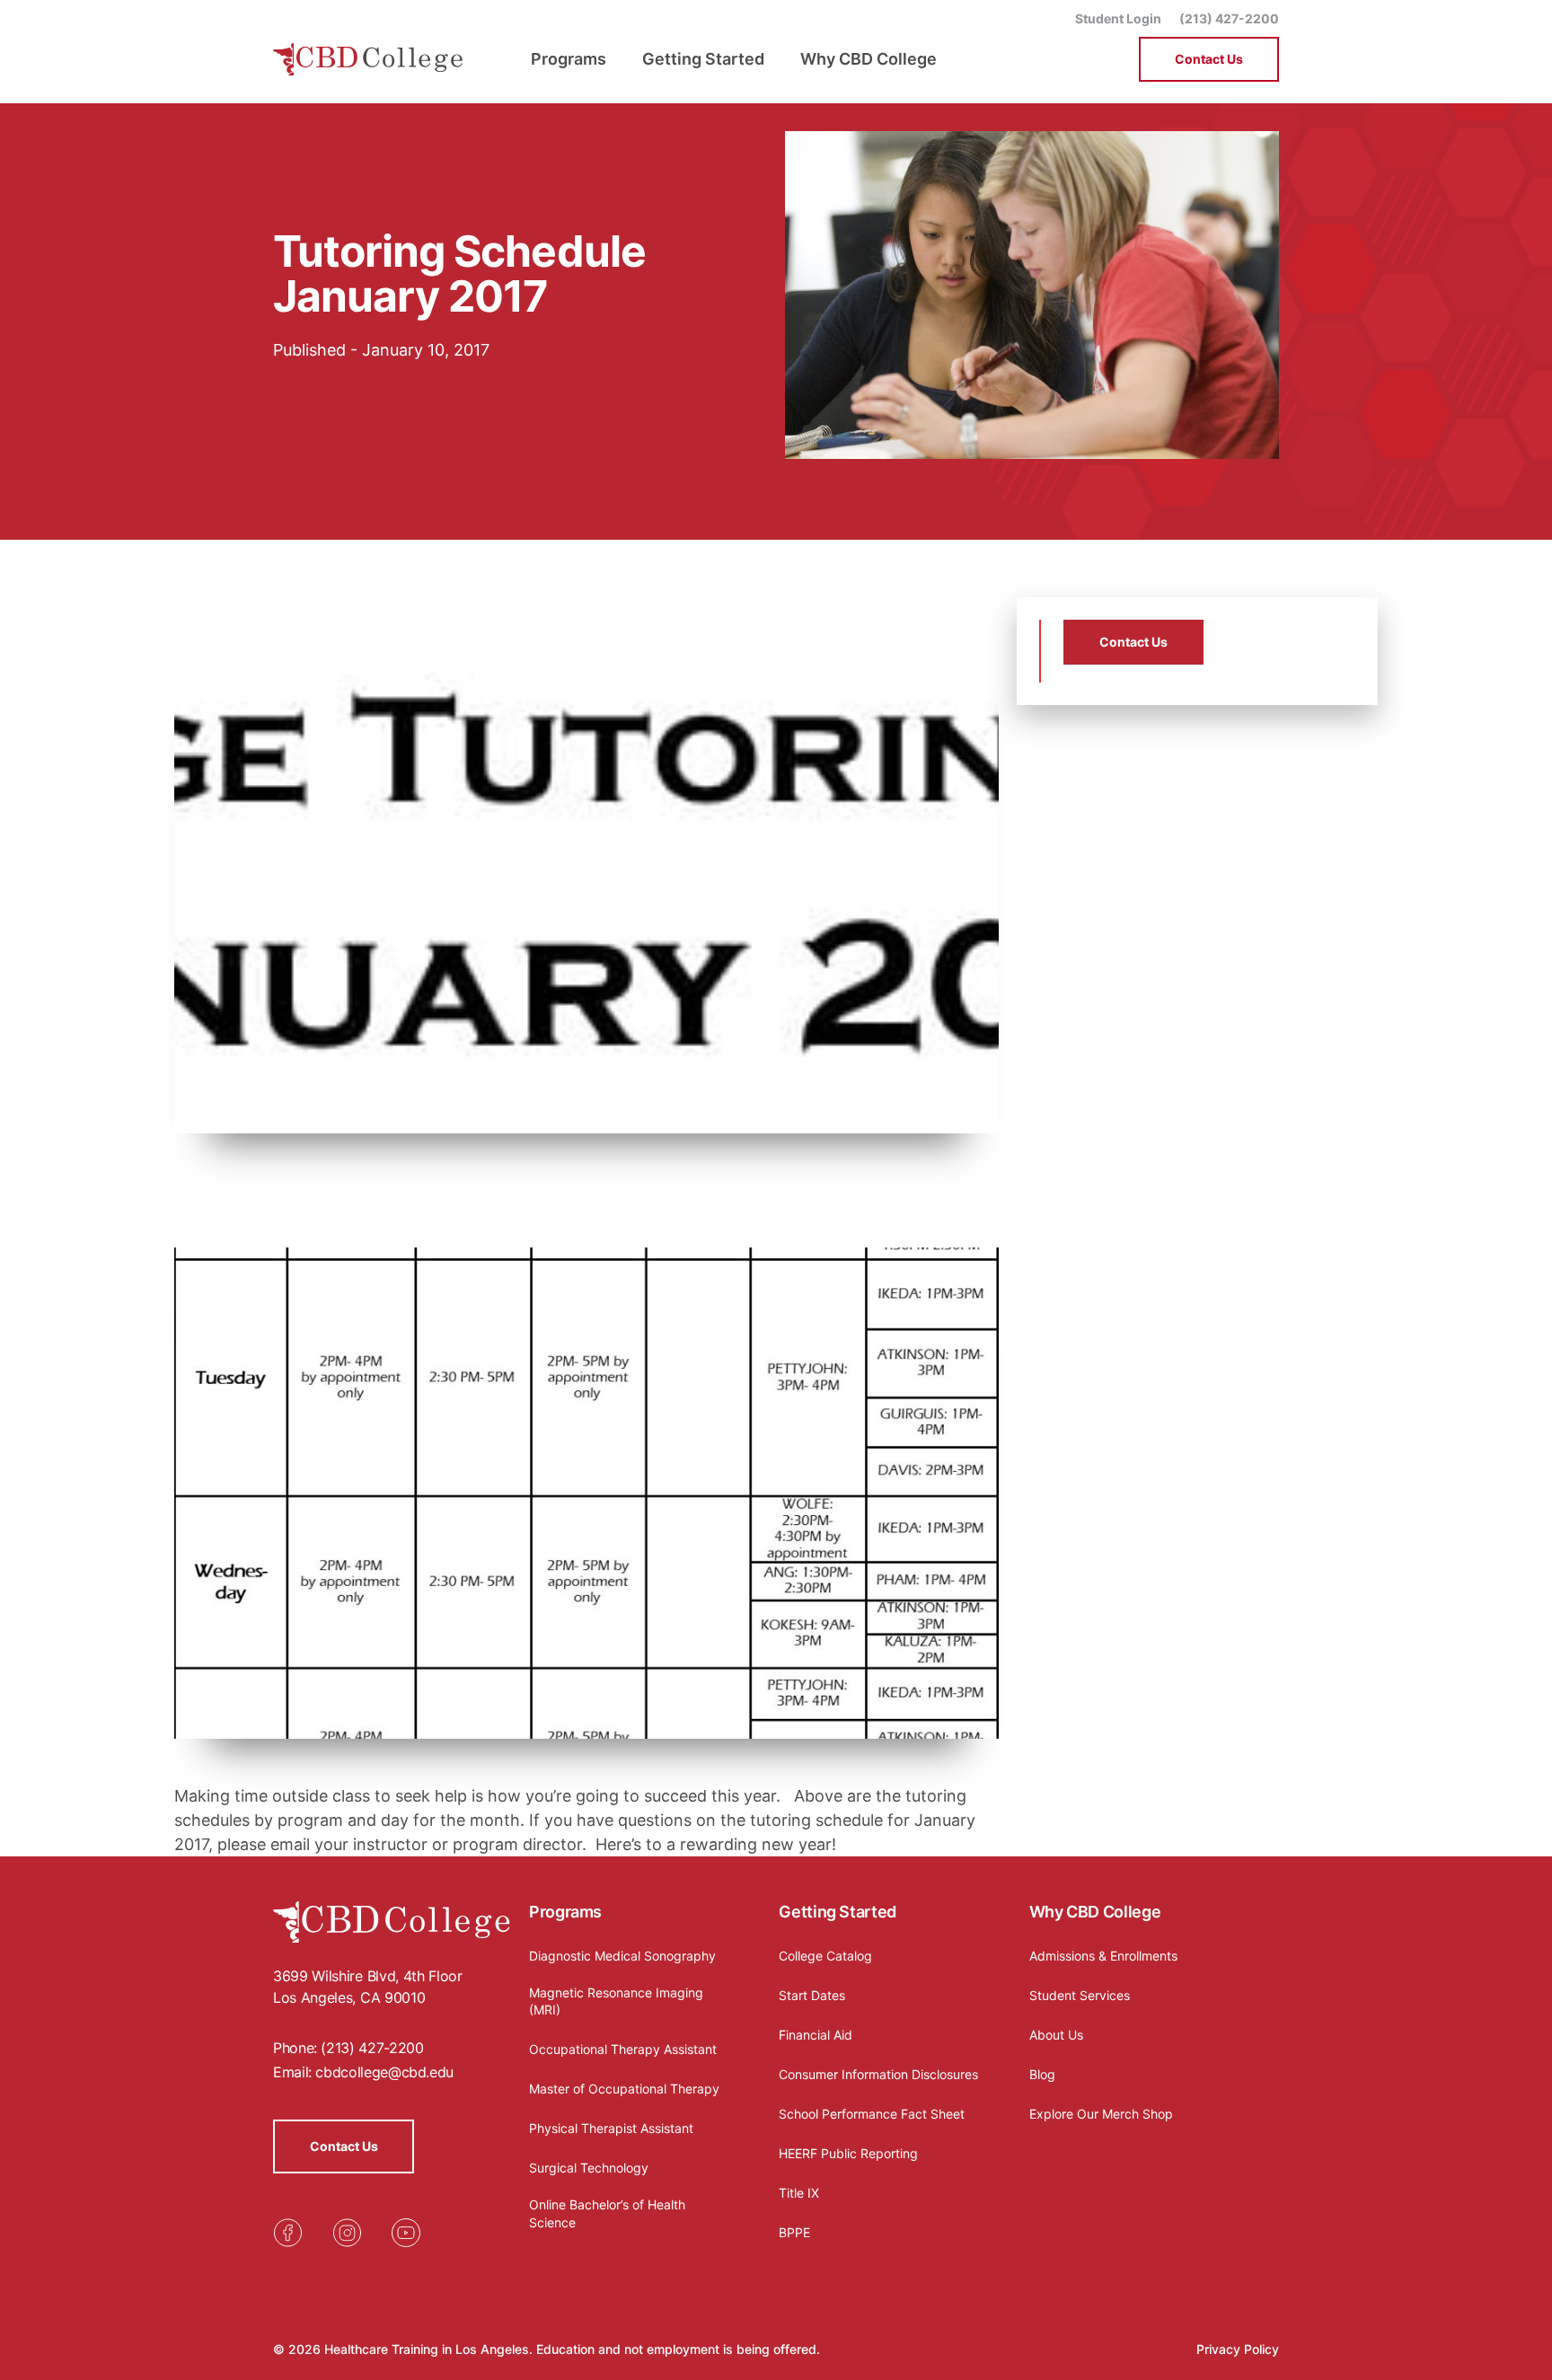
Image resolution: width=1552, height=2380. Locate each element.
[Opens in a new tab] (287, 2233)
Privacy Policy (1238, 2349)
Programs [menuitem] (569, 59)
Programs (565, 1912)
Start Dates (812, 1995)
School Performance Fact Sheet (872, 2114)
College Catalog (825, 1956)
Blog (1042, 2074)
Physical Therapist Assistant (611, 2128)
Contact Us (1209, 59)
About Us (1056, 2035)
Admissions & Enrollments (1103, 1956)
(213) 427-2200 (1229, 18)
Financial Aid (816, 2035)
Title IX (799, 2193)
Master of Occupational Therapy (624, 2089)
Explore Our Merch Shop (1101, 2114)
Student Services (1080, 1995)
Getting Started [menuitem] (703, 59)
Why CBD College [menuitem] (869, 59)
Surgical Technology (589, 2168)
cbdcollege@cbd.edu (384, 2072)
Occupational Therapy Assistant (623, 2049)
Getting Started (838, 1912)
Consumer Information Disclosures (878, 2074)
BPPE (794, 2232)
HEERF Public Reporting (848, 2153)
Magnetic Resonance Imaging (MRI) (616, 2001)
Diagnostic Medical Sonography (622, 1956)
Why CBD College (1095, 1912)
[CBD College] (368, 60)
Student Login (1118, 18)
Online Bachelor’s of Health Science (607, 2213)
